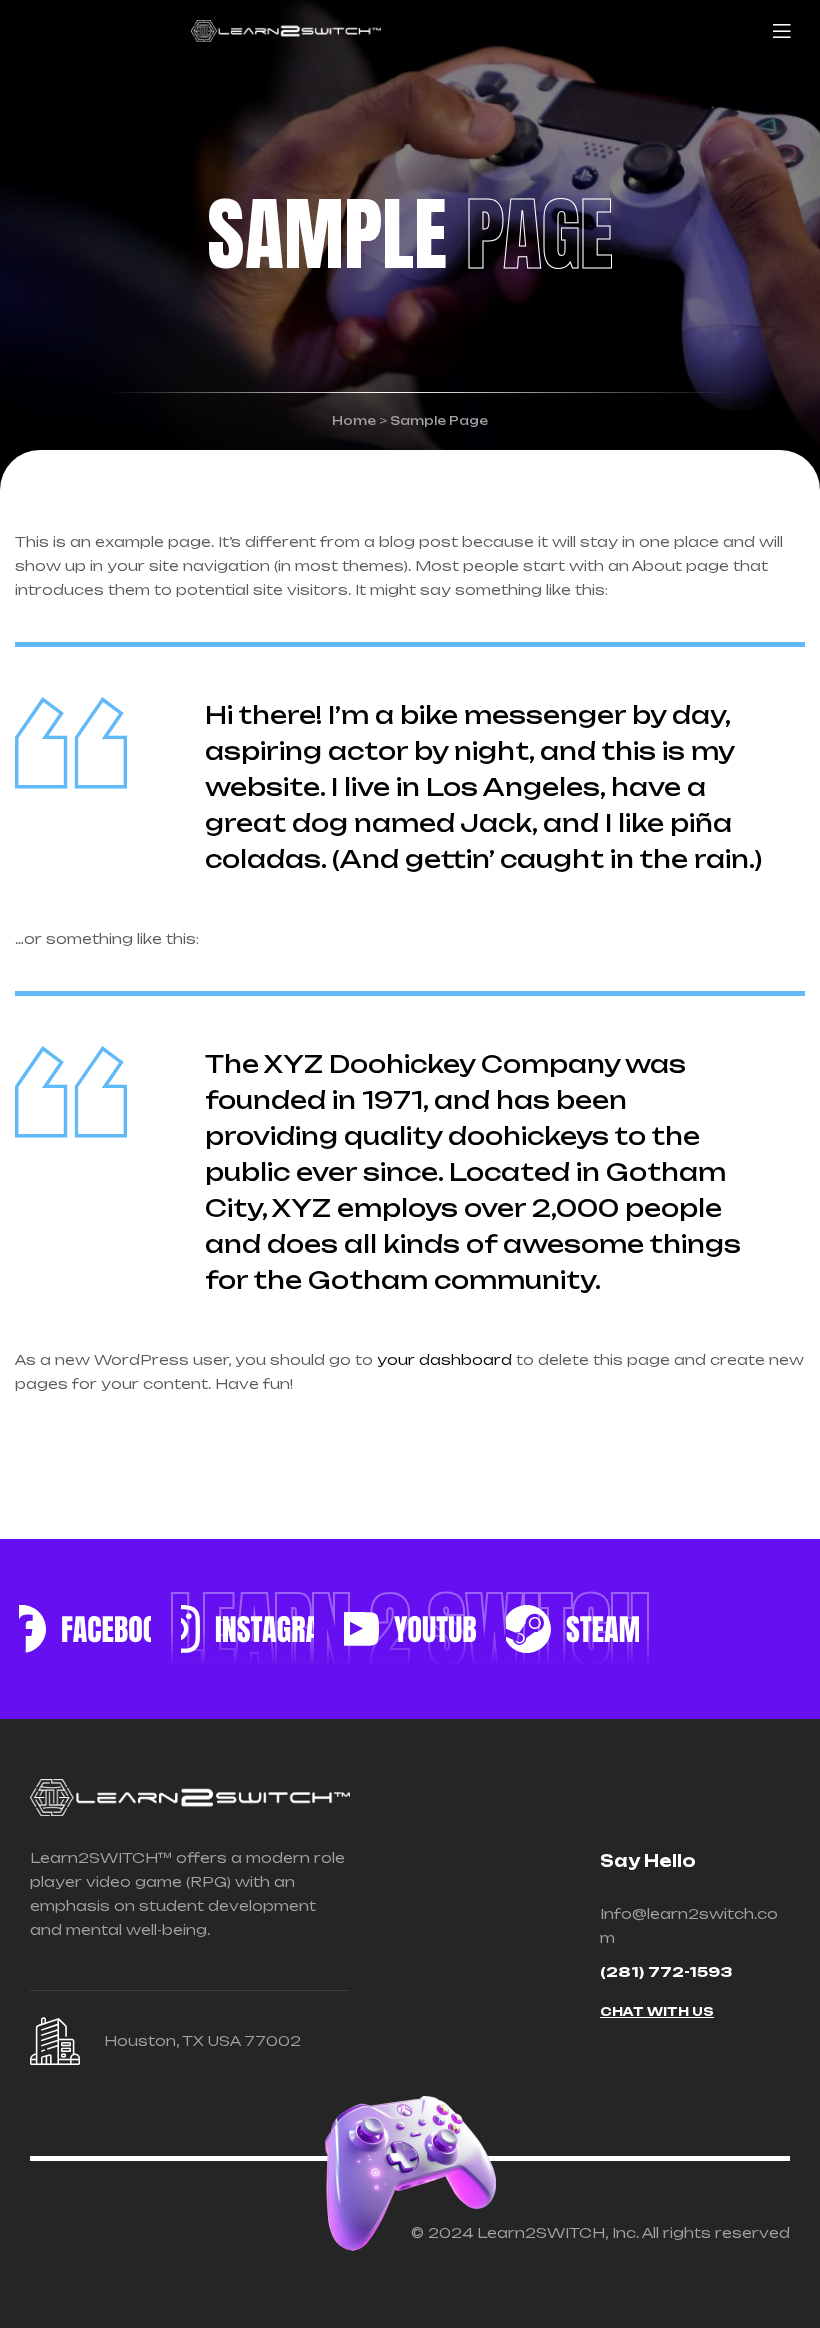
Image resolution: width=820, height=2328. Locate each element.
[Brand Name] (247, 1629)
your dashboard (444, 1359)
